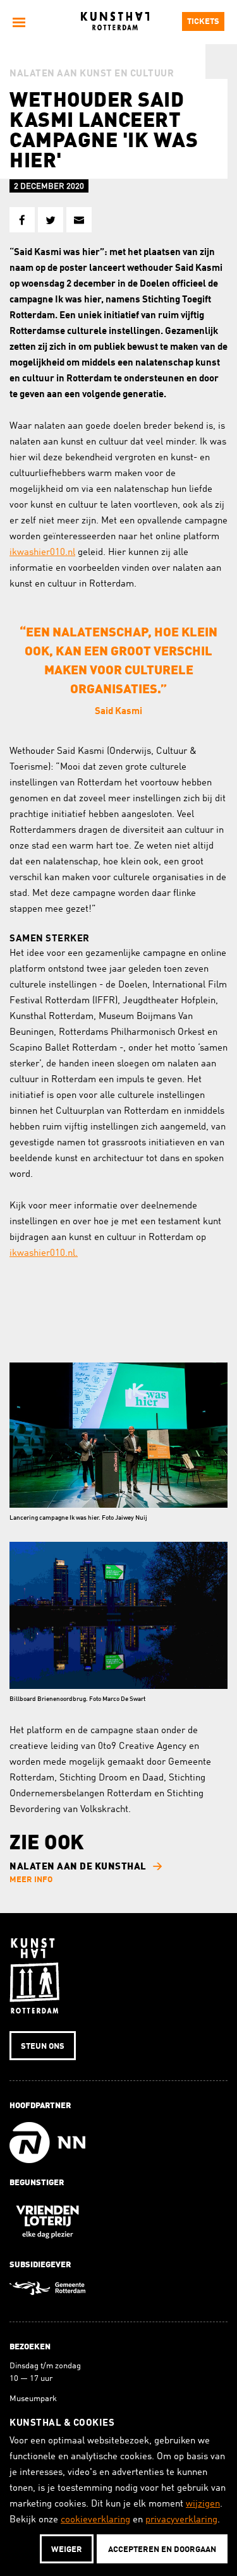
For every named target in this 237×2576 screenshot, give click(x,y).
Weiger (67, 2550)
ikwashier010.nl (42, 553)
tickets (203, 22)
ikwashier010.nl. (44, 1254)
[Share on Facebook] (22, 220)
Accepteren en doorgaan (162, 2550)
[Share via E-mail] (79, 220)
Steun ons (43, 2047)
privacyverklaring (181, 2520)
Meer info (31, 1880)
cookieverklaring (95, 2520)
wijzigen (203, 2504)
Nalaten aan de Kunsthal (78, 1867)
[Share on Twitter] (51, 220)
